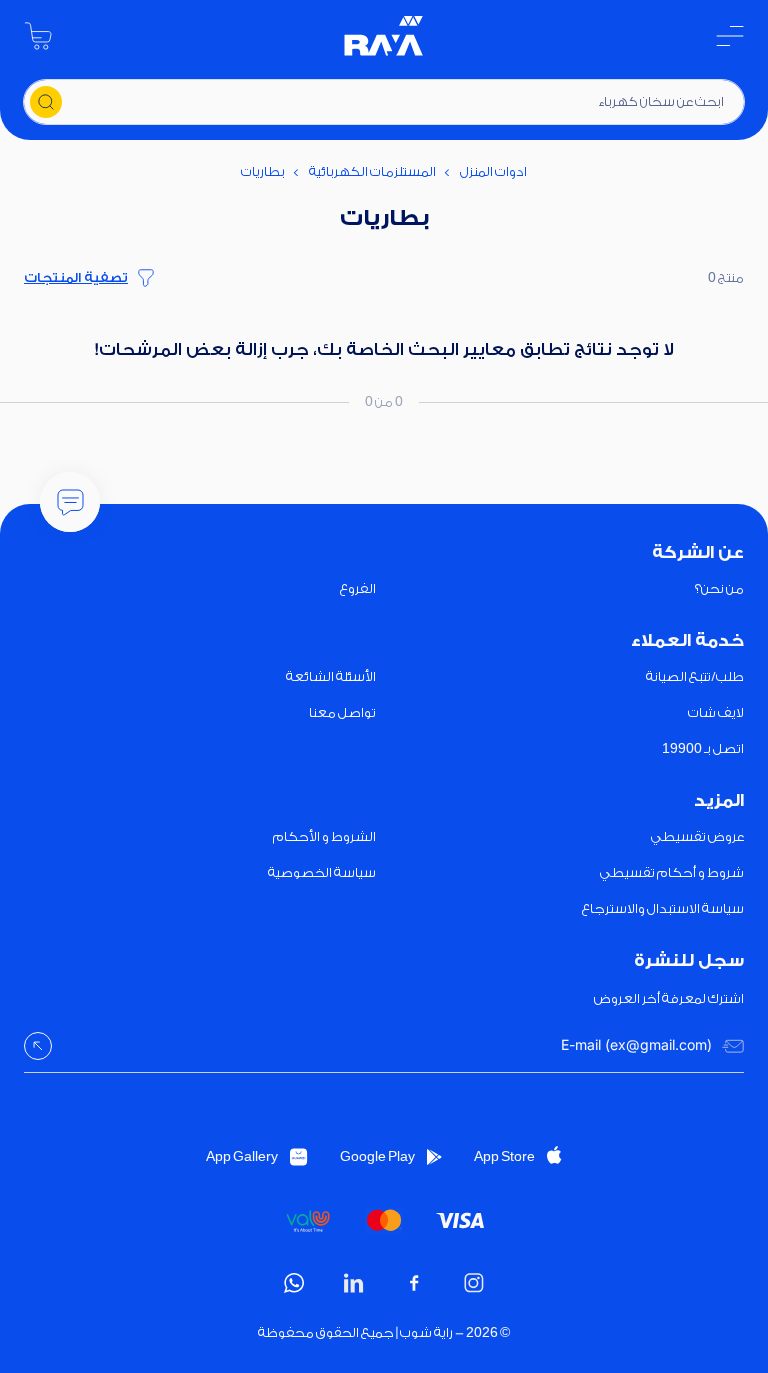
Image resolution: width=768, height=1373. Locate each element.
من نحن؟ (719, 588)
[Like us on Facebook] (414, 1283)
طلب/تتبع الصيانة (695, 676)
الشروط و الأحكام (324, 836)
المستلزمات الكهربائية (372, 171)
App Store (504, 1156)
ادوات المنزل (493, 171)
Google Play (377, 1156)
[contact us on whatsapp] (294, 1283)
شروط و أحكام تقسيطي (672, 872)
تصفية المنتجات (76, 277)
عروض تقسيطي (697, 836)
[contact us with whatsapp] (70, 502)
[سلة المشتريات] (38, 36)
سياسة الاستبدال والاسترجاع (663, 908)
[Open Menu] (730, 36)
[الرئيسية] (384, 36)
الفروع (358, 588)
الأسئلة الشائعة (331, 676)
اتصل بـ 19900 (703, 748)
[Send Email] (38, 1046)
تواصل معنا (342, 712)
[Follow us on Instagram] (474, 1283)
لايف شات (716, 712)
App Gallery (242, 1156)
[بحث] (46, 102)
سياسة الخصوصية (322, 872)
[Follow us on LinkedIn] (354, 1283)
